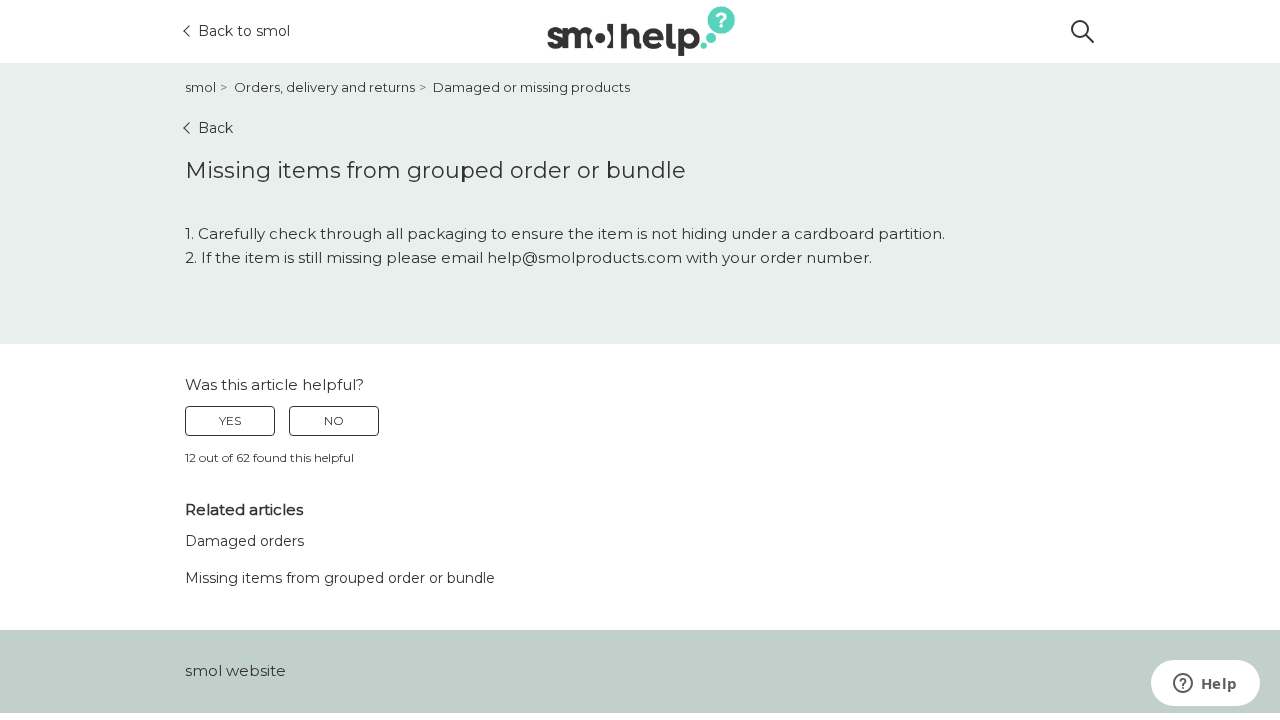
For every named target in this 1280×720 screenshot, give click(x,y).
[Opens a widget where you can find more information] (1205, 685)
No (334, 420)
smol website (235, 670)
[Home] (641, 31)
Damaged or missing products (531, 87)
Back (215, 128)
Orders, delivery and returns (324, 87)
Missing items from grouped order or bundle (340, 578)
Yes (230, 420)
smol (200, 87)
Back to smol (244, 31)
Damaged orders (244, 541)
